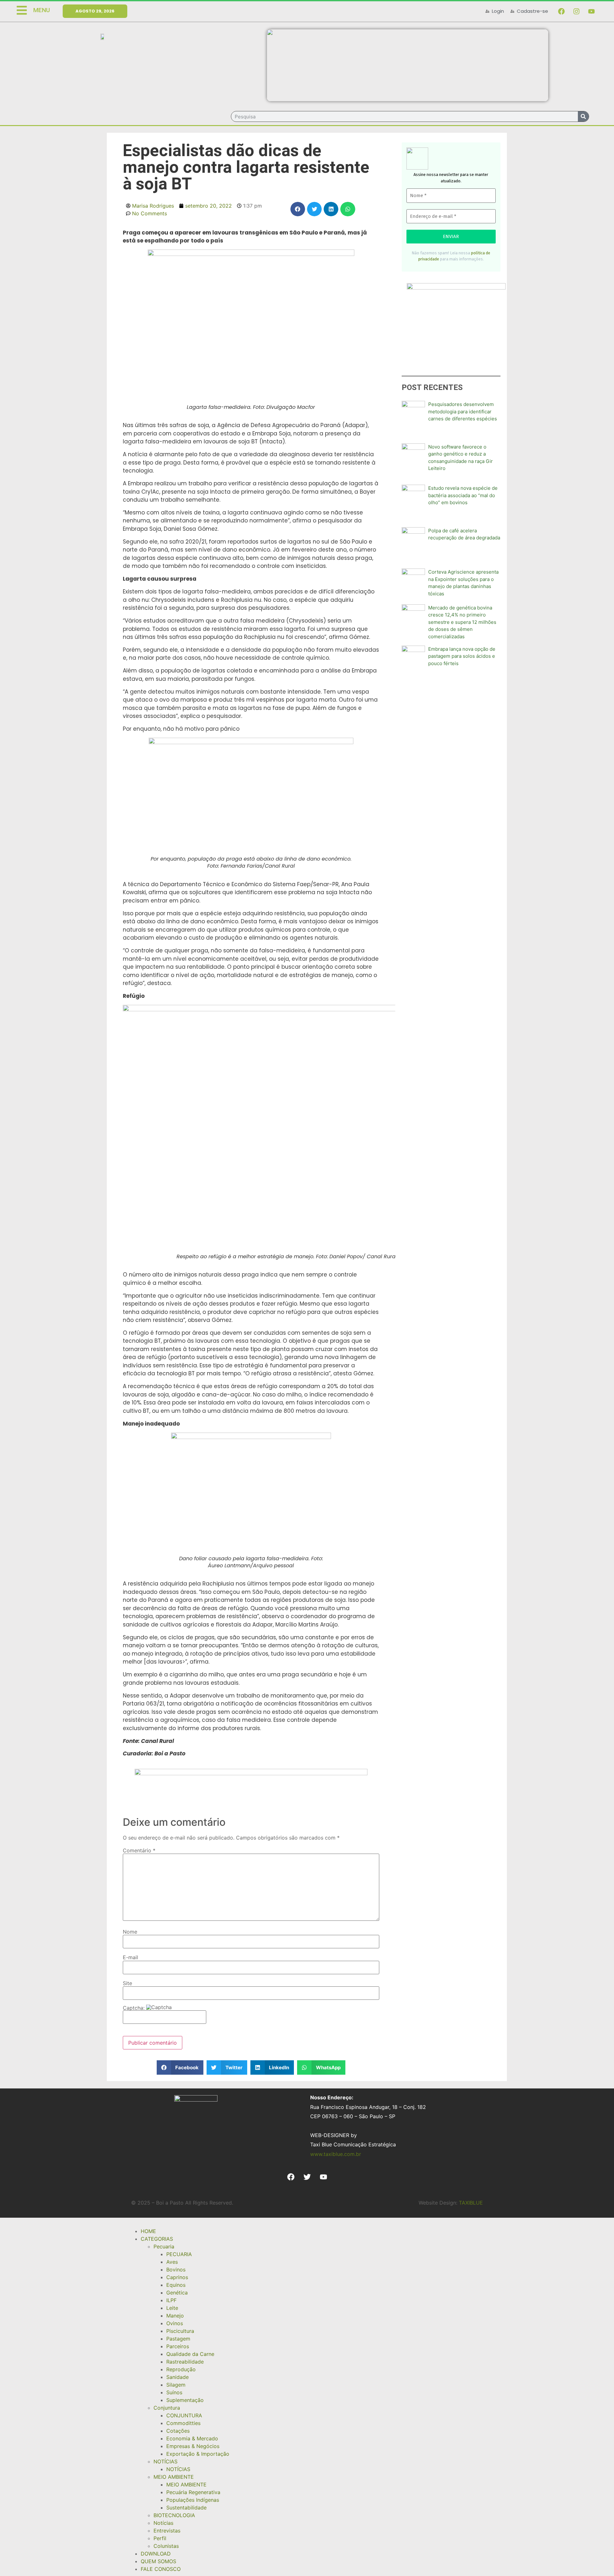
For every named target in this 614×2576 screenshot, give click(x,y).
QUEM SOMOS (158, 2561)
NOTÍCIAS (165, 2461)
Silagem (176, 2385)
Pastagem (178, 2339)
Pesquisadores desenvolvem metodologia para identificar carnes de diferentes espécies (463, 411)
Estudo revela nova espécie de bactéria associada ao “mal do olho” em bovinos (463, 495)
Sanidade (177, 2377)
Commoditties (183, 2423)
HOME (148, 2231)
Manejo (175, 2316)
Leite (172, 2308)
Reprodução (181, 2369)
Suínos (174, 2392)
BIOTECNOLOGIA (174, 2515)
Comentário (139, 1850)
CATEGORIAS (157, 2239)
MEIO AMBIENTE (174, 2477)
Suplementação (185, 2400)
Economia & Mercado (192, 2438)
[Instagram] (576, 11)
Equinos (176, 2285)
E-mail (130, 1957)
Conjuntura (167, 2408)
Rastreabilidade (185, 2362)
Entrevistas (167, 2531)
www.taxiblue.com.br (336, 2154)
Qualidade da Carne (190, 2354)
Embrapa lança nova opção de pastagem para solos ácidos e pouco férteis (462, 656)
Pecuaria (164, 2246)
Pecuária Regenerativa (193, 2492)
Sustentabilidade (186, 2508)
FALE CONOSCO (161, 2569)
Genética (177, 2293)
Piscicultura (180, 2331)
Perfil (160, 2538)
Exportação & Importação (198, 2454)
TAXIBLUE (471, 2203)
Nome (130, 1932)
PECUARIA (179, 2254)
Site (127, 1983)
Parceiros (178, 2346)
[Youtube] (591, 11)
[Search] (583, 116)
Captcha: (134, 2008)
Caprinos (177, 2277)
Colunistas (166, 2546)
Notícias (163, 2523)
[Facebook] (561, 11)
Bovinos (176, 2270)
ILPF (171, 2300)
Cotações (178, 2431)
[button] (298, 209)
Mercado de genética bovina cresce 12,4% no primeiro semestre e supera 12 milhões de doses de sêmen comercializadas (462, 622)
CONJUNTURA (184, 2415)
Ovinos (175, 2323)
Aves (172, 2262)
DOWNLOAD (156, 2554)
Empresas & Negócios (193, 2446)
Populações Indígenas (193, 2500)
